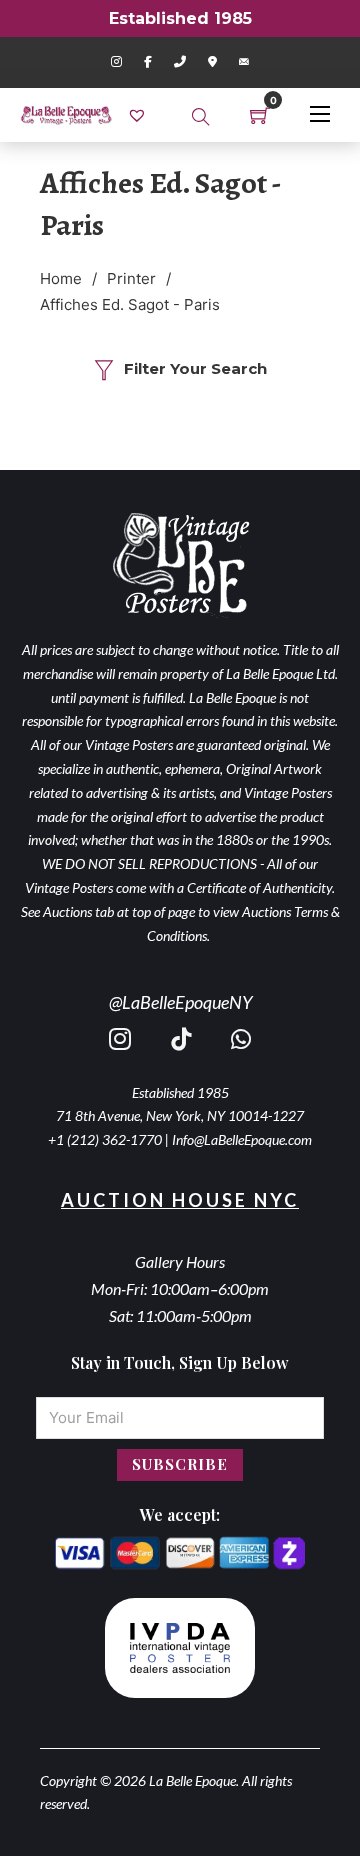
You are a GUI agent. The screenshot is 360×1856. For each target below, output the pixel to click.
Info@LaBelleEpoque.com (242, 1139)
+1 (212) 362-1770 (105, 1139)
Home (61, 278)
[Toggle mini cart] (260, 115)
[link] (139, 114)
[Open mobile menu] (320, 114)
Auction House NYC (180, 1200)
